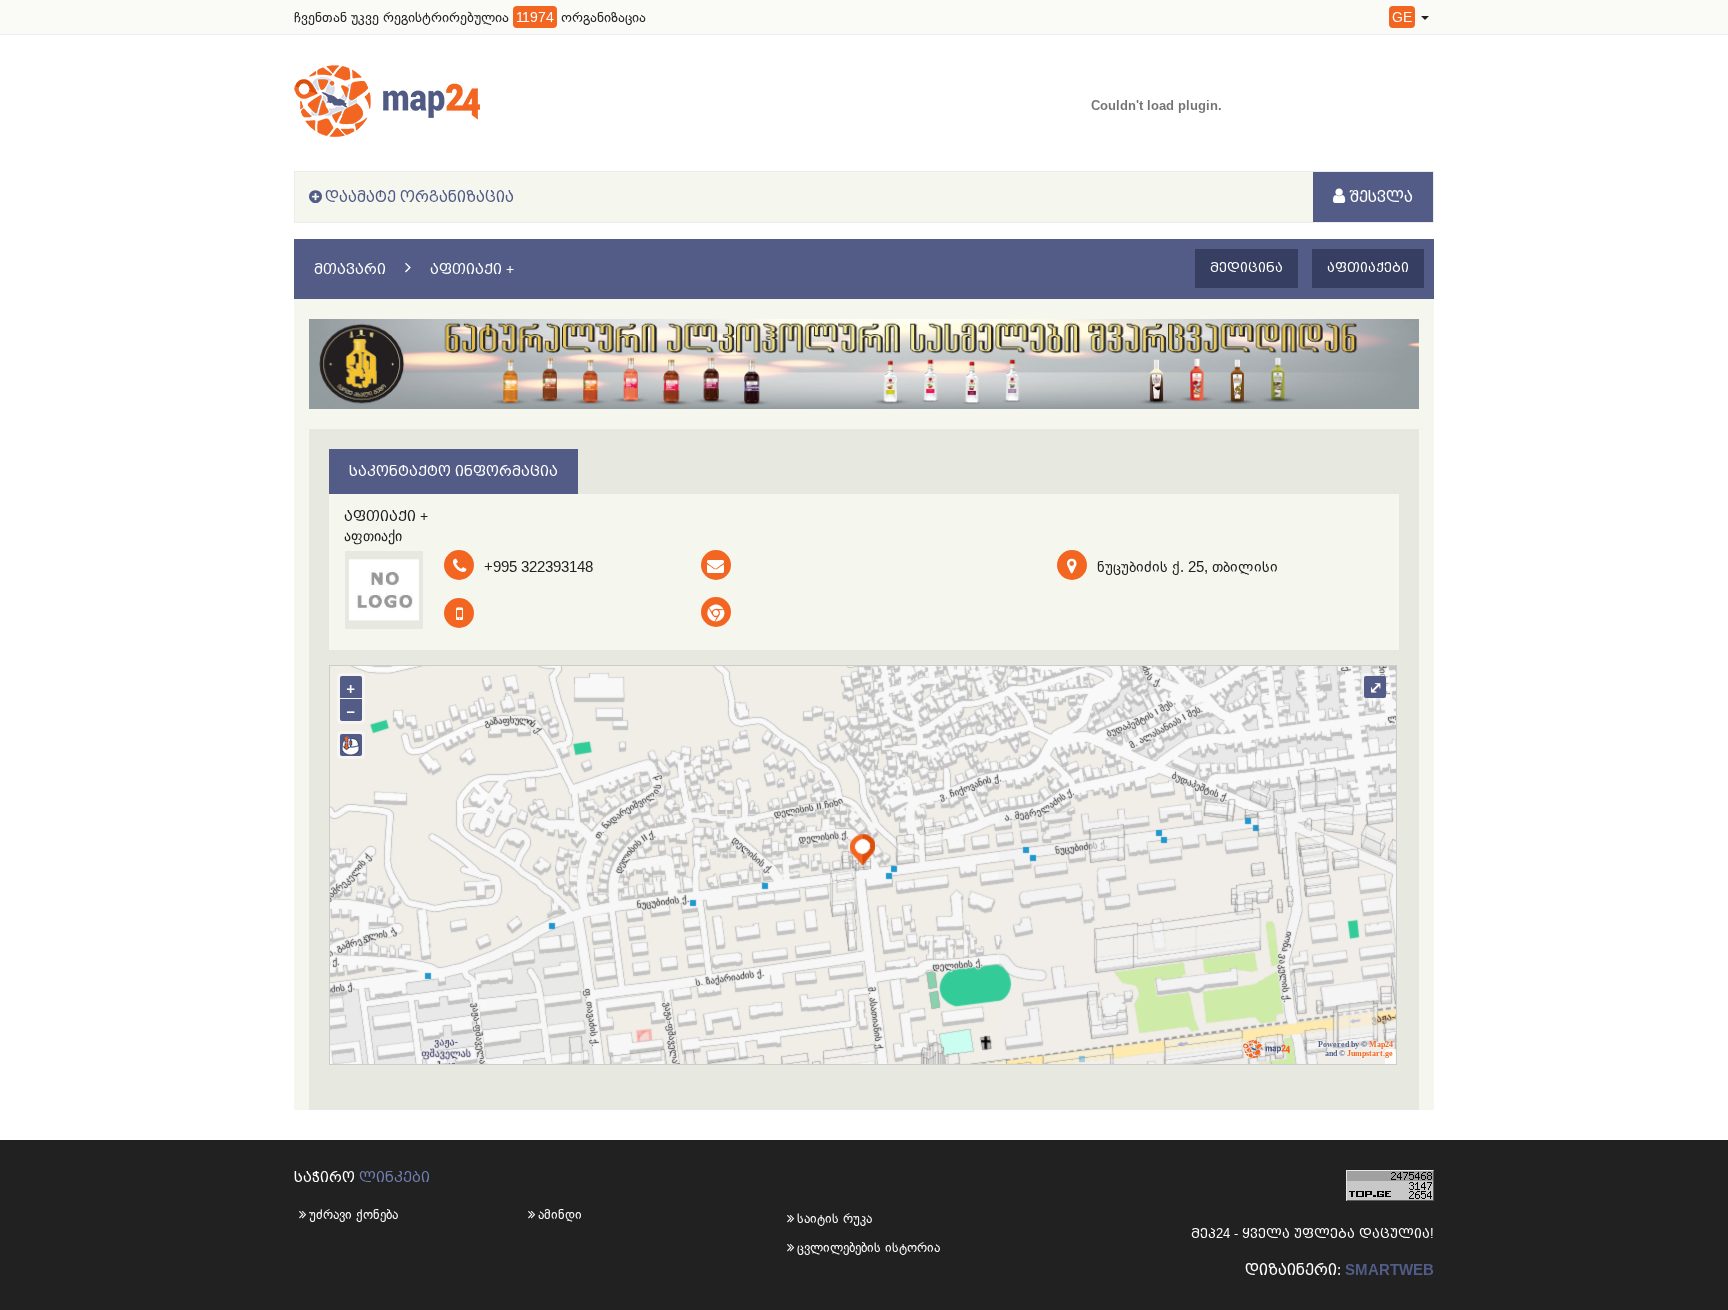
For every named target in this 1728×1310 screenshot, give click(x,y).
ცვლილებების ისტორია (831, 1247)
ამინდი (560, 1214)
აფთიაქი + (472, 269)
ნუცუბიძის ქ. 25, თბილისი (1187, 566)
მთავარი (350, 269)
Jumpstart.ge (1370, 1053)
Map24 (1381, 1044)
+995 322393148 (538, 566)
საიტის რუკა (831, 1218)
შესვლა (1379, 196)
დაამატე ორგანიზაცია (419, 196)
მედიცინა (1246, 267)
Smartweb (1389, 1269)
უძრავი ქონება (353, 1214)
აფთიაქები (1368, 267)
